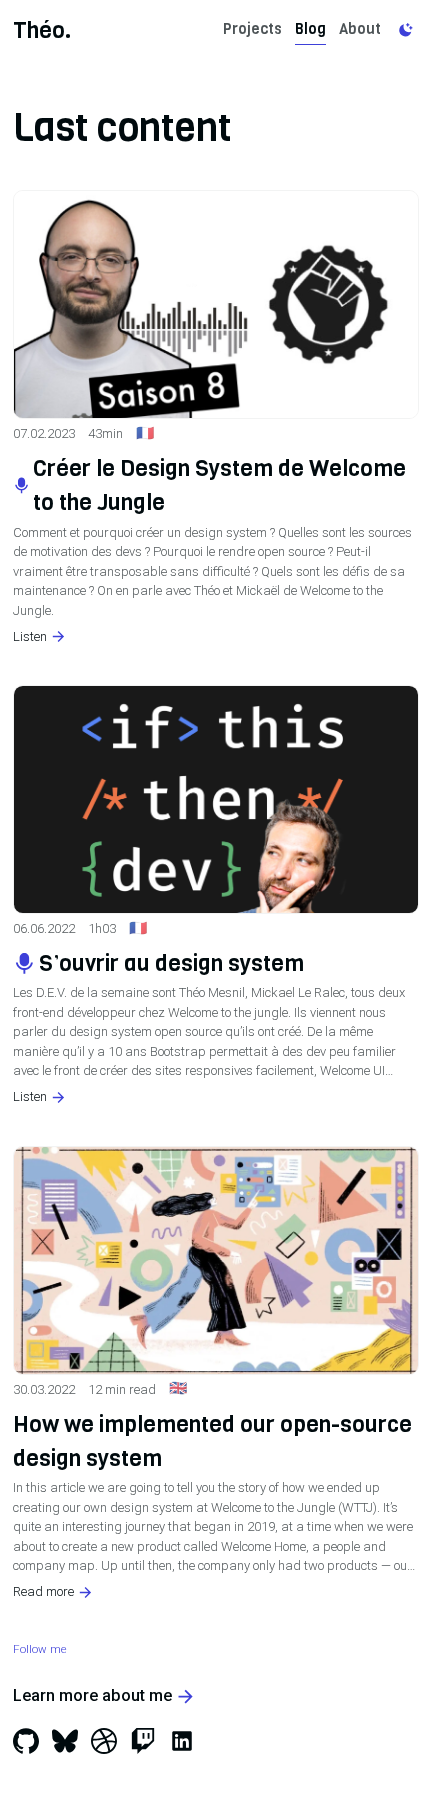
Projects (252, 29)
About (360, 29)
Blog (310, 29)
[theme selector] (405, 30)
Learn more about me (92, 1695)
